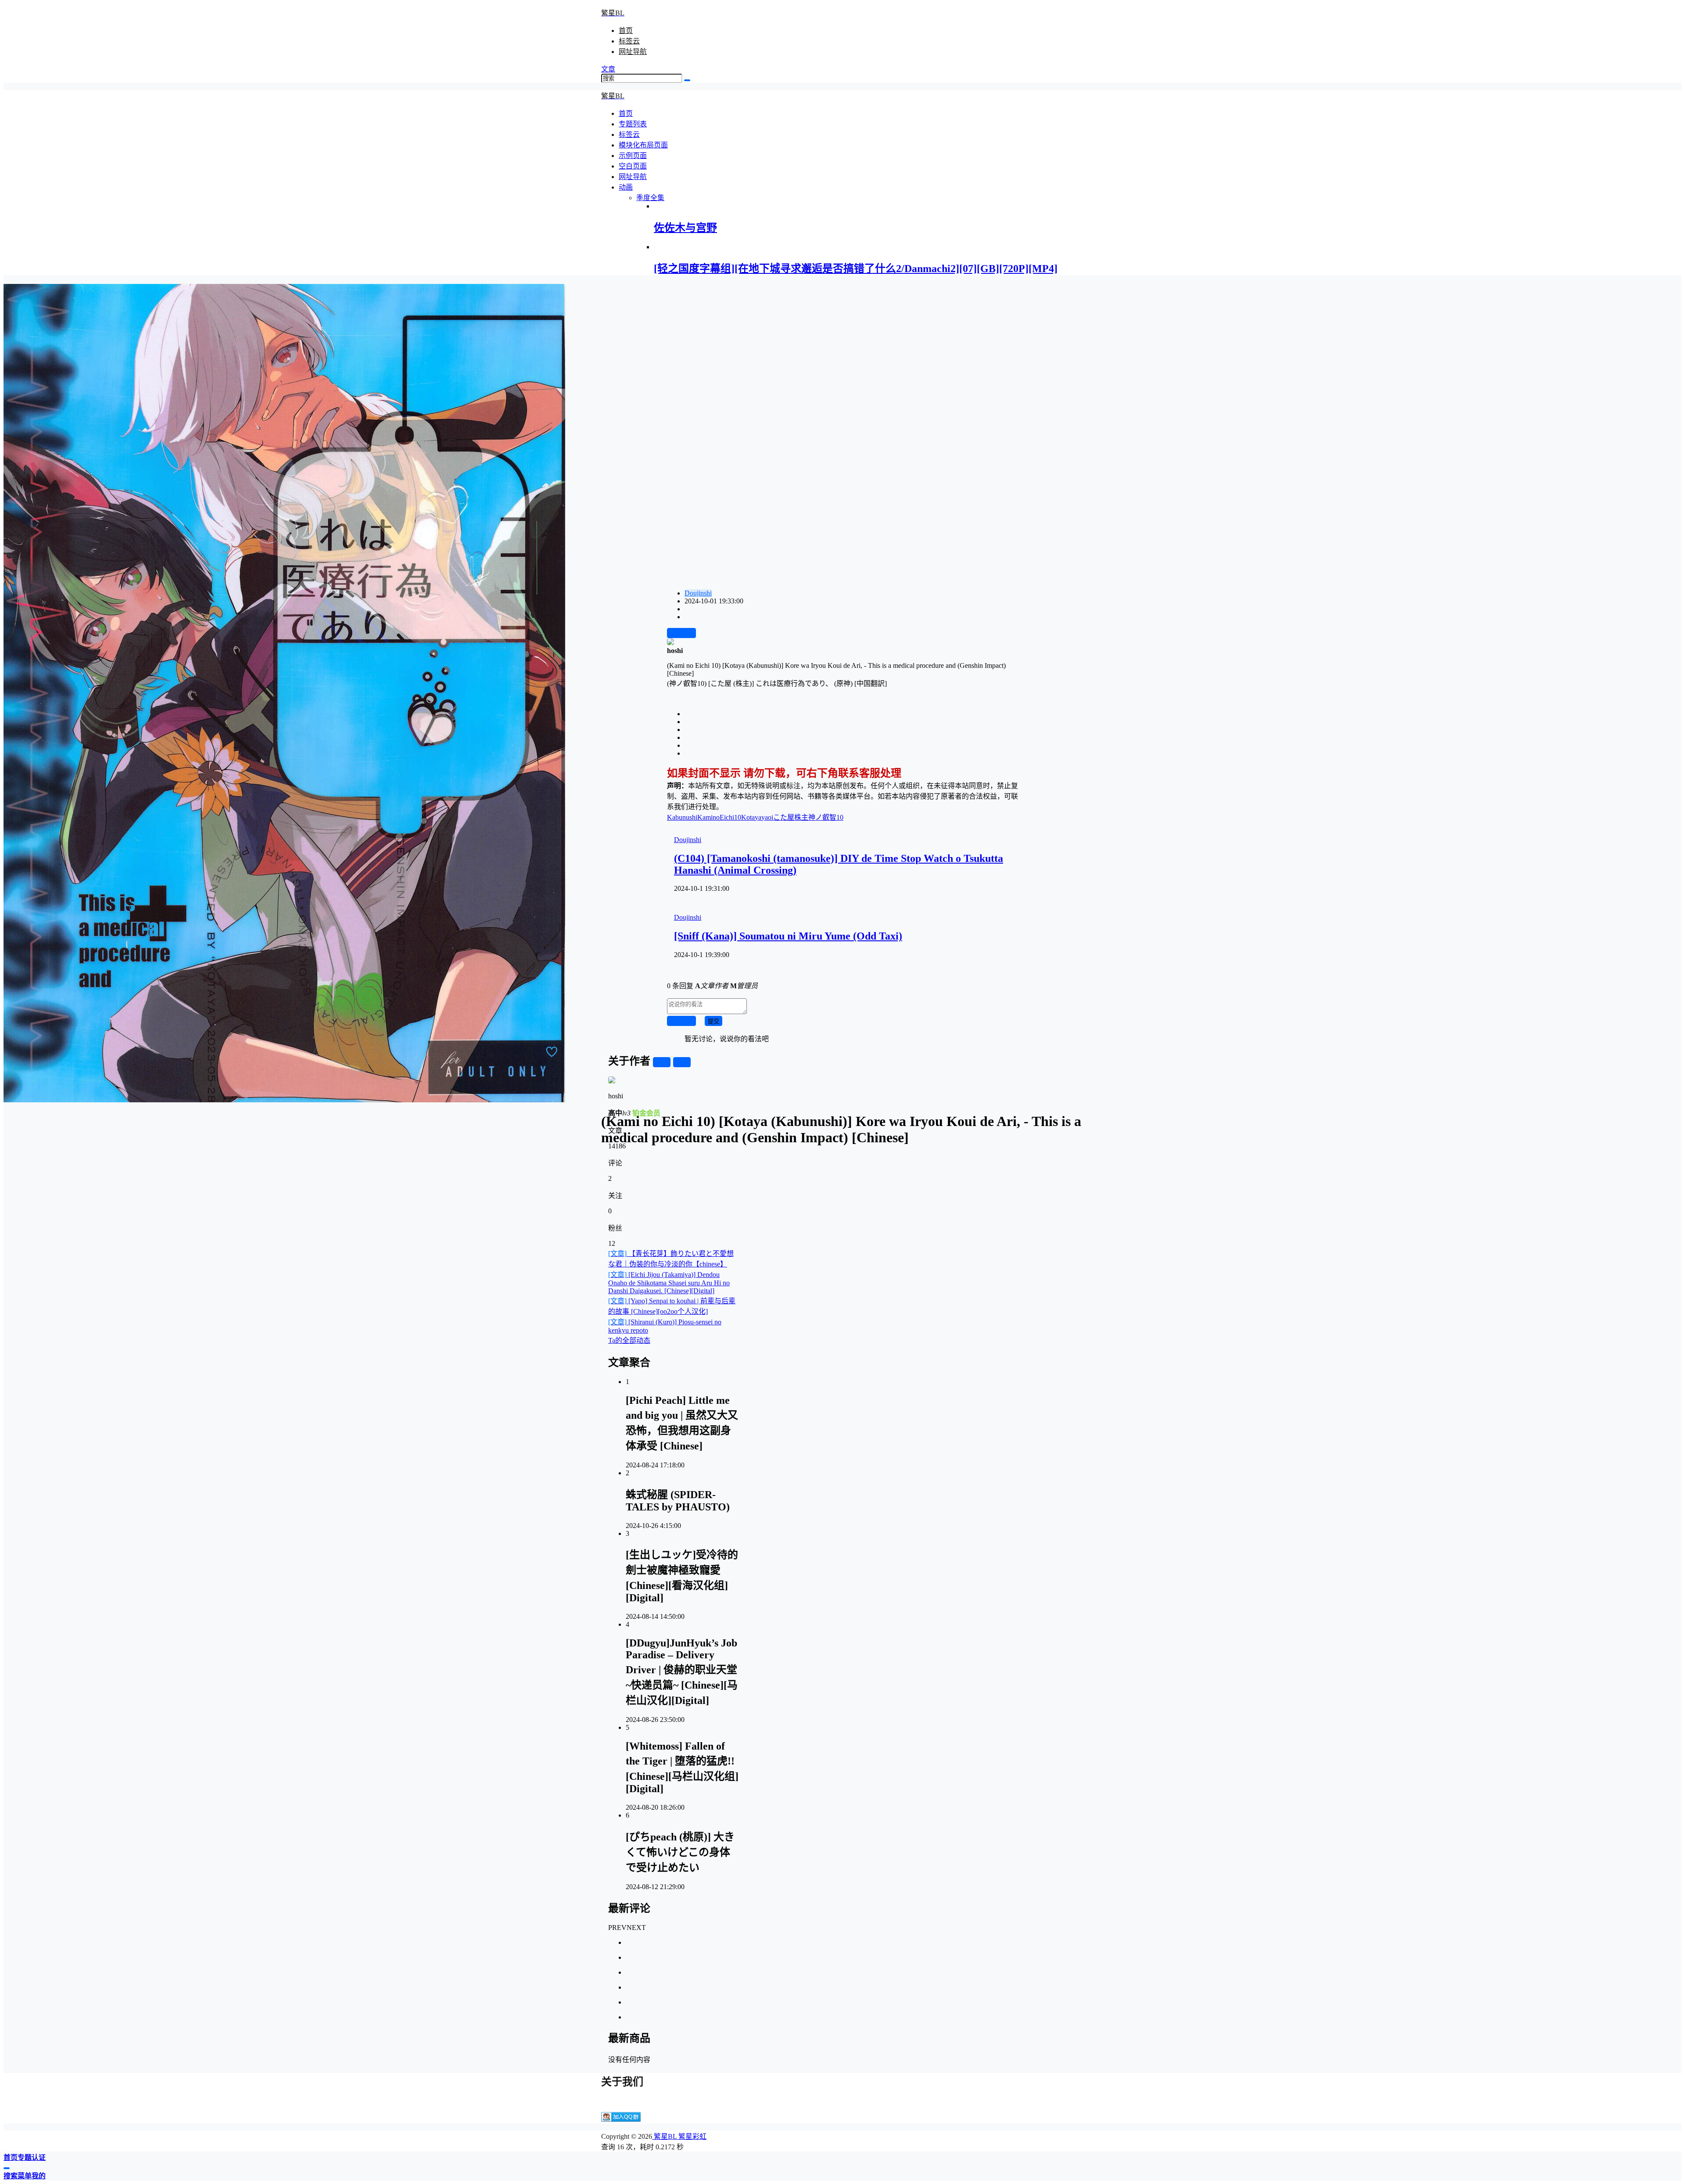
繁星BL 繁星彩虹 (679, 2136)
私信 (682, 1063)
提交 (713, 1021)
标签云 (629, 41)
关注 (662, 1063)
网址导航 (633, 52)
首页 (626, 30)
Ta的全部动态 (629, 1340)
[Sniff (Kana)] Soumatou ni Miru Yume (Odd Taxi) (788, 936)
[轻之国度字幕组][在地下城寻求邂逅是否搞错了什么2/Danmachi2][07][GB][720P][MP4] (856, 269)
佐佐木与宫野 (685, 228)
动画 (626, 187)
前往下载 (681, 633)
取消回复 (681, 1021)
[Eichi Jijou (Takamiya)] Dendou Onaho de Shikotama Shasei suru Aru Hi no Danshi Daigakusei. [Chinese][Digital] (669, 1283)
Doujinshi (698, 593)
